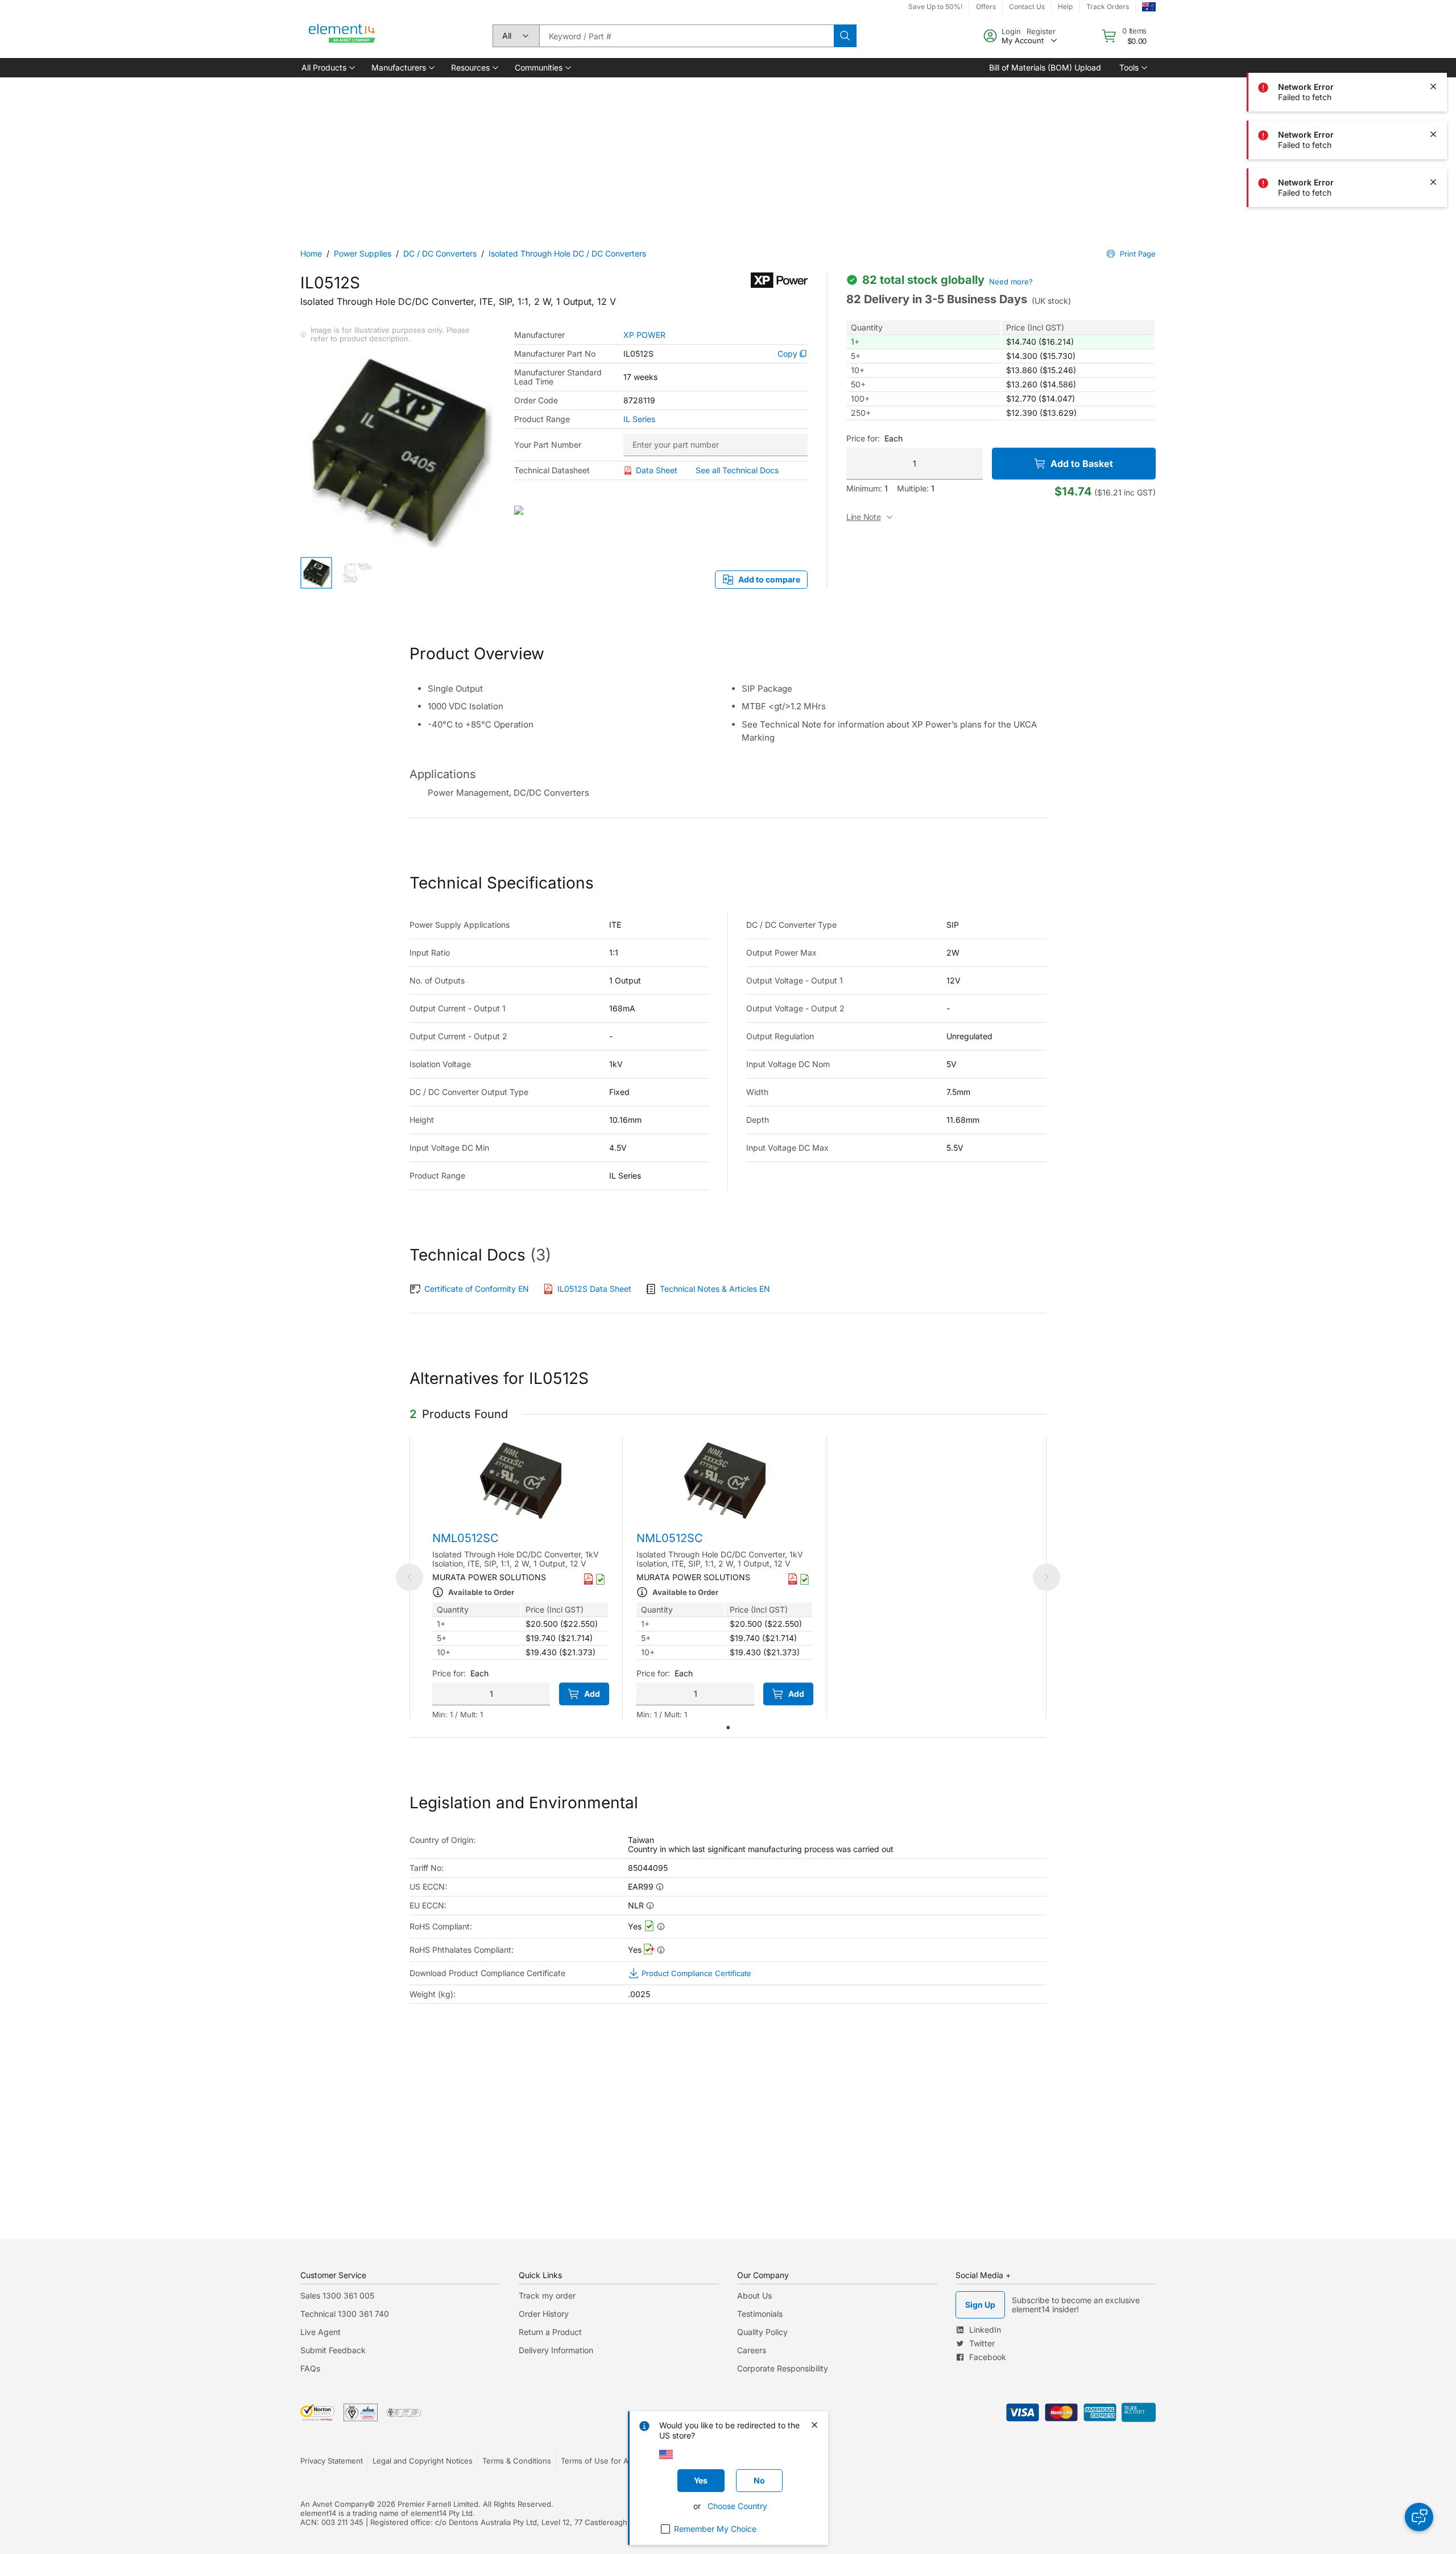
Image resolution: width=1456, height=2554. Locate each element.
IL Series (639, 419)
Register (1041, 31)
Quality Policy (762, 2332)
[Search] (845, 36)
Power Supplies (363, 253)
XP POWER (644, 335)
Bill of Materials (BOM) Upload (1045, 67)
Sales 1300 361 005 (337, 2295)
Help (1065, 7)
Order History (544, 2314)
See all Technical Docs (737, 470)
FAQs (310, 2368)
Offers (986, 7)
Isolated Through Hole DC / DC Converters (567, 253)
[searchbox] (686, 36)
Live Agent (320, 2332)
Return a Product (550, 2332)
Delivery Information (556, 2350)
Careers (752, 2350)
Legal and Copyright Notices (423, 2461)
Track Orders (1108, 7)
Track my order (547, 2295)
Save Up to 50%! (935, 7)
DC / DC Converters (440, 253)
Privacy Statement (332, 2461)
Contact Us (1027, 7)
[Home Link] (342, 36)
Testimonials (760, 2314)
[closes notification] (1433, 86)
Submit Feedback (333, 2350)
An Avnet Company (334, 2504)
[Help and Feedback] (1419, 2517)
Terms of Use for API (598, 2461)
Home (311, 253)
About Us (754, 2295)
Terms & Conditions (517, 2461)
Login (1011, 31)
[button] (327, 68)
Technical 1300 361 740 (345, 2314)
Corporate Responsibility (783, 2368)
